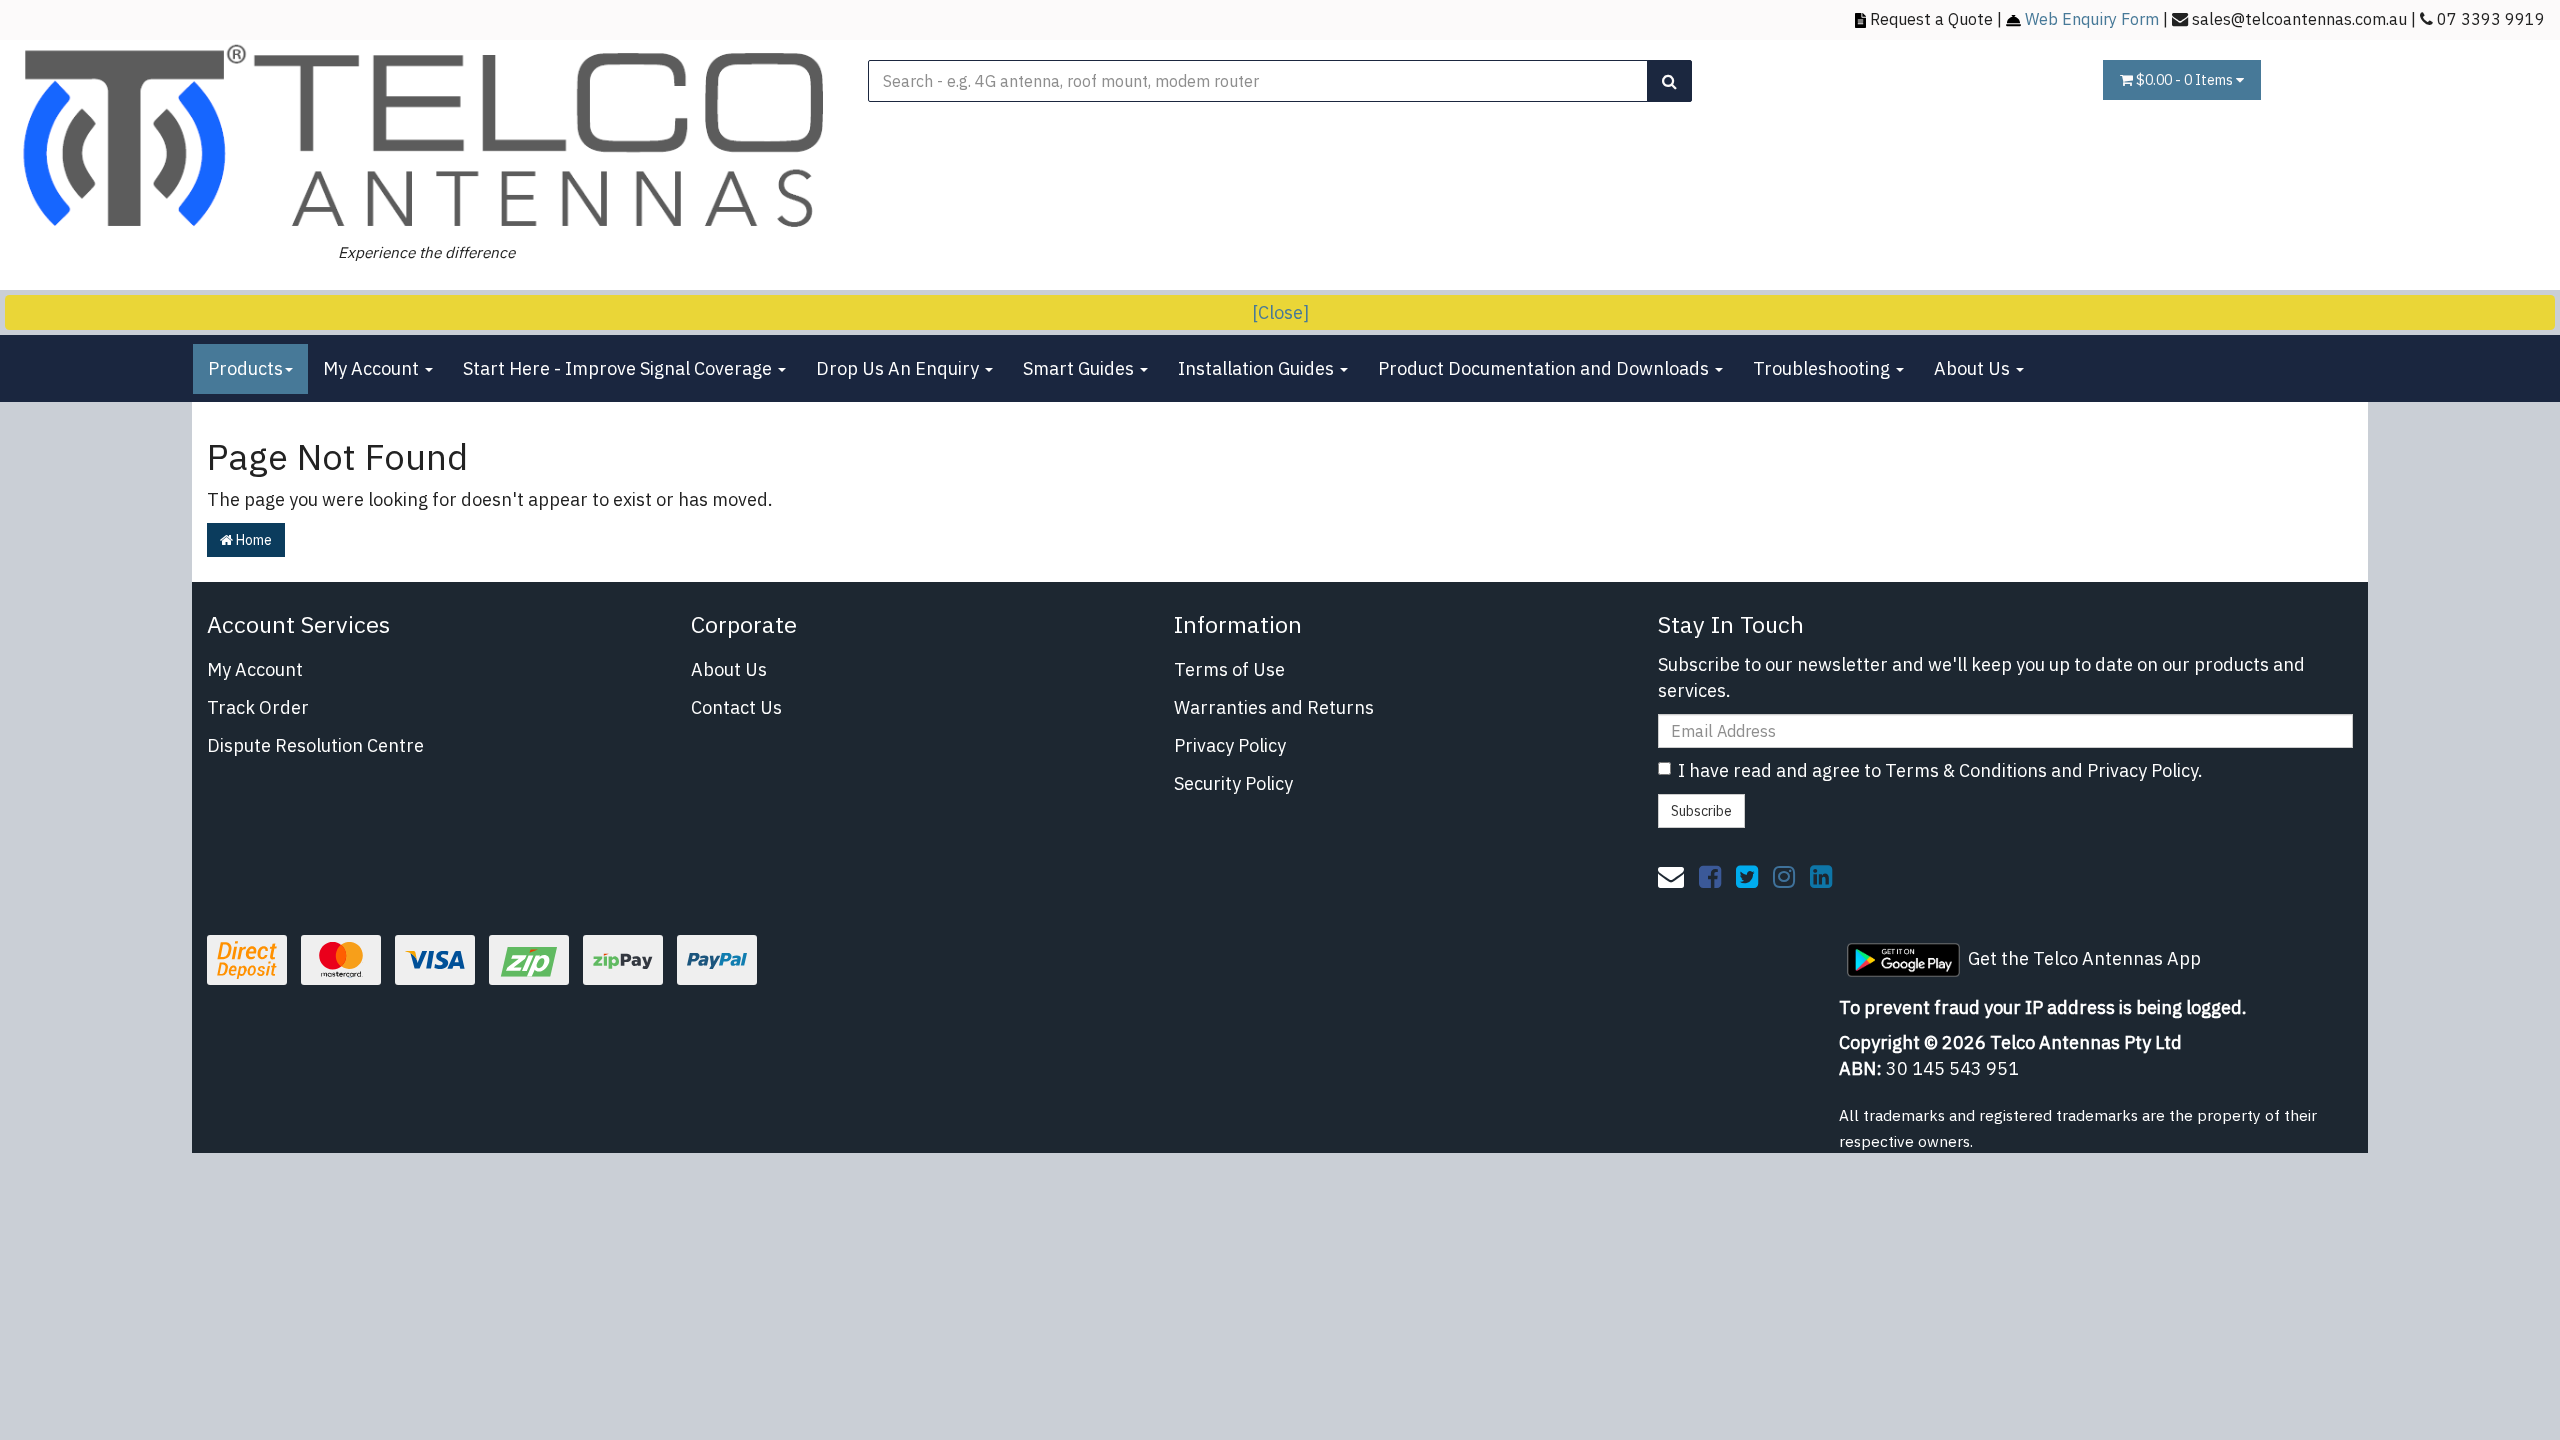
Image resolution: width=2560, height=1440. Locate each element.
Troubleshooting (1823, 368)
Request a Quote (1931, 18)
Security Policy (1233, 783)
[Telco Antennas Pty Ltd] (426, 137)
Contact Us (736, 707)
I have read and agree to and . (1940, 770)
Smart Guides (1080, 368)
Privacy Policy (1230, 745)
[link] (1710, 876)
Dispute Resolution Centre (315, 745)
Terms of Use (1229, 669)
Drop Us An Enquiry (899, 368)
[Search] (1669, 81)
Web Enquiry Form (2092, 18)
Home (252, 540)
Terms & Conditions (1966, 770)
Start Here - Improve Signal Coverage (619, 368)
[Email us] (1671, 876)
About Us (1974, 368)
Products (245, 368)
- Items (2186, 80)
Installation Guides (1258, 368)
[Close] (1280, 312)
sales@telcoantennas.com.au (2299, 18)
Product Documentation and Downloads (1545, 368)
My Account (373, 368)
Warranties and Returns (1274, 707)
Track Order (258, 707)
